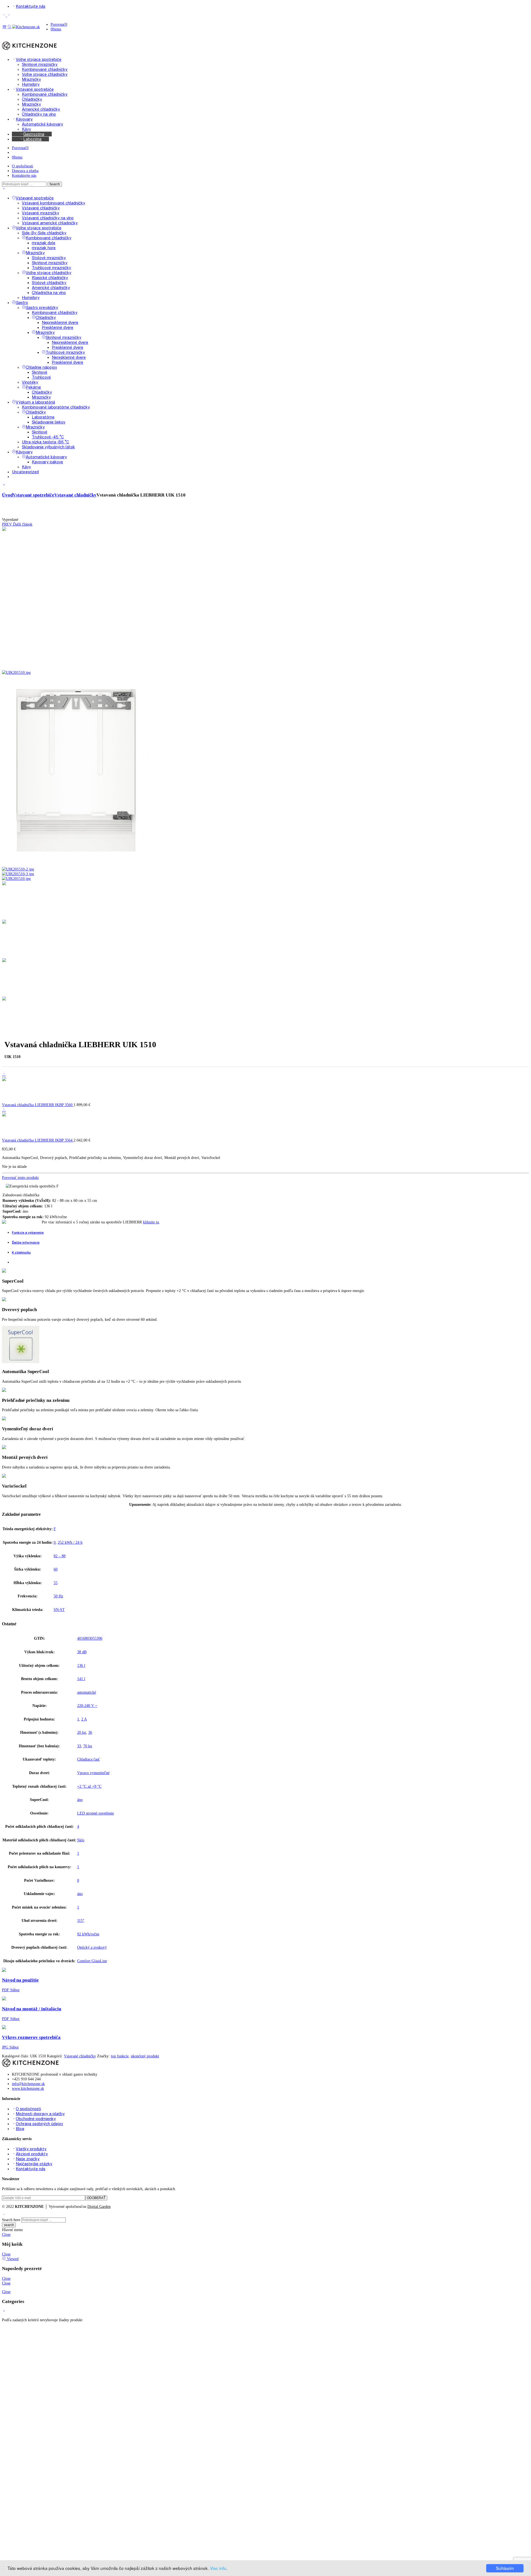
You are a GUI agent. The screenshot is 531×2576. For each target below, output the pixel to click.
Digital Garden (99, 2206)
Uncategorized (25, 472)
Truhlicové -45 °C (48, 437)
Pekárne (33, 387)
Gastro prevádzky (42, 307)
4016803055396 (90, 1638)
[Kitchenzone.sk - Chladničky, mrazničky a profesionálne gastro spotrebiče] (26, 27)
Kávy (26, 467)
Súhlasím (505, 2568)
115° (81, 1920)
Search (55, 184)
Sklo (81, 1840)
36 (90, 1732)
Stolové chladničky (49, 283)
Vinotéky (30, 382)
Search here (11, 2220)
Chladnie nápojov (41, 367)
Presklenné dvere (58, 327)
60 (56, 1569)
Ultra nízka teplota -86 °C (45, 442)
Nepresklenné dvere (60, 322)
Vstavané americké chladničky (50, 223)
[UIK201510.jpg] (76, 668)
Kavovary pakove (47, 462)
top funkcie (120, 2056)
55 (56, 1583)
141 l (81, 1679)
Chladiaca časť (88, 1759)
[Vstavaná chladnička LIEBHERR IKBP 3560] (4, 1074)
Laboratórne (43, 417)
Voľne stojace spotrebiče (39, 228)
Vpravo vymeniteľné (93, 1773)
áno (80, 1800)
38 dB (82, 1652)
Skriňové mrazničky (50, 263)
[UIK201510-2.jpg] (18, 869)
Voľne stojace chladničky (49, 273)
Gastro (22, 302)
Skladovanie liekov (49, 422)
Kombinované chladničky (49, 238)
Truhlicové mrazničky (51, 268)
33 (79, 1746)
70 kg (88, 1746)
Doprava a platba (25, 171)
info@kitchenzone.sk (28, 2084)
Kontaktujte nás (24, 175)
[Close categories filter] (4, 485)
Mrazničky (35, 253)
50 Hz (58, 1596)
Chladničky (46, 317)
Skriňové (40, 372)
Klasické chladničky (50, 278)
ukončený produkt (145, 2056)
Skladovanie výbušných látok (48, 447)
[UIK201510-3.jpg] (18, 874)
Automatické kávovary (46, 457)
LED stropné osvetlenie (96, 1813)
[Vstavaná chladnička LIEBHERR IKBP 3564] (4, 1109)
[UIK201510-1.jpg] (76, 864)
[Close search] (4, 189)
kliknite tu (151, 1222)
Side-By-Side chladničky (44, 233)
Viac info (218, 2568)
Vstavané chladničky (41, 208)
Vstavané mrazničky (41, 213)
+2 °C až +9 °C (89, 1786)
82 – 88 (60, 1556)
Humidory (31, 297)
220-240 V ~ (87, 1706)
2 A (84, 1719)
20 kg (82, 1732)
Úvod (7, 495)
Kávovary (24, 452)
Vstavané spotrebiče (35, 198)
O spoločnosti (23, 166)
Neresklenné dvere (69, 357)
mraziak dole (44, 243)
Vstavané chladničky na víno (48, 218)
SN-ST (59, 1610)
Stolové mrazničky (49, 258)
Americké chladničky (51, 288)
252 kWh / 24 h (70, 1542)
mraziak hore (44, 248)
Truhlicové (41, 377)
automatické (87, 1692)
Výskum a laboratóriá (35, 402)
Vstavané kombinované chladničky (54, 203)
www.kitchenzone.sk (28, 2088)
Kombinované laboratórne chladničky (56, 407)
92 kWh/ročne (88, 1934)
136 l (81, 1665)
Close (6, 2234)
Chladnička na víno (49, 293)
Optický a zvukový (92, 1947)
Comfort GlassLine (92, 1961)
